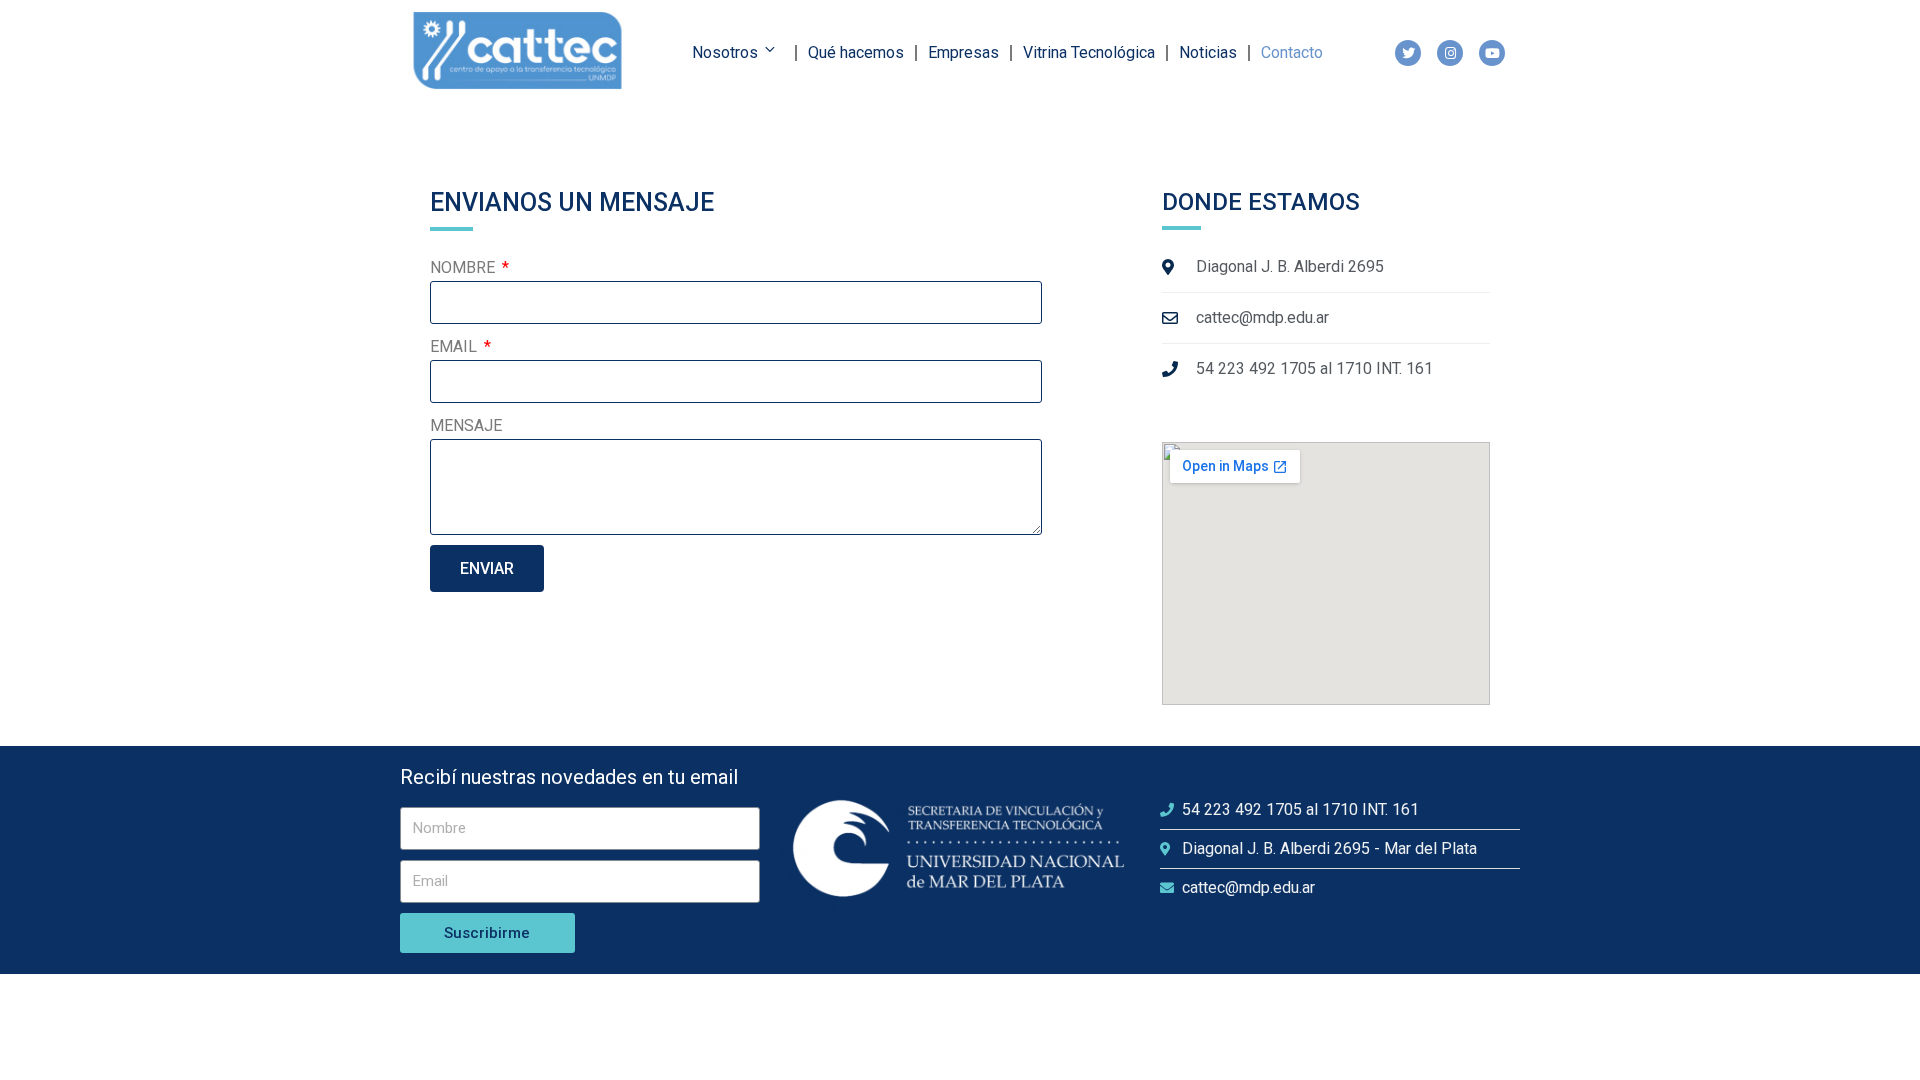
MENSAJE (466, 425)
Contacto (1292, 52)
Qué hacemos (856, 52)
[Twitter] (1408, 53)
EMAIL (455, 346)
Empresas (963, 52)
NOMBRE (464, 267)
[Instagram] (1450, 53)
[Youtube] (1492, 53)
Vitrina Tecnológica (1089, 52)
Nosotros (725, 52)
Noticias (1208, 52)
